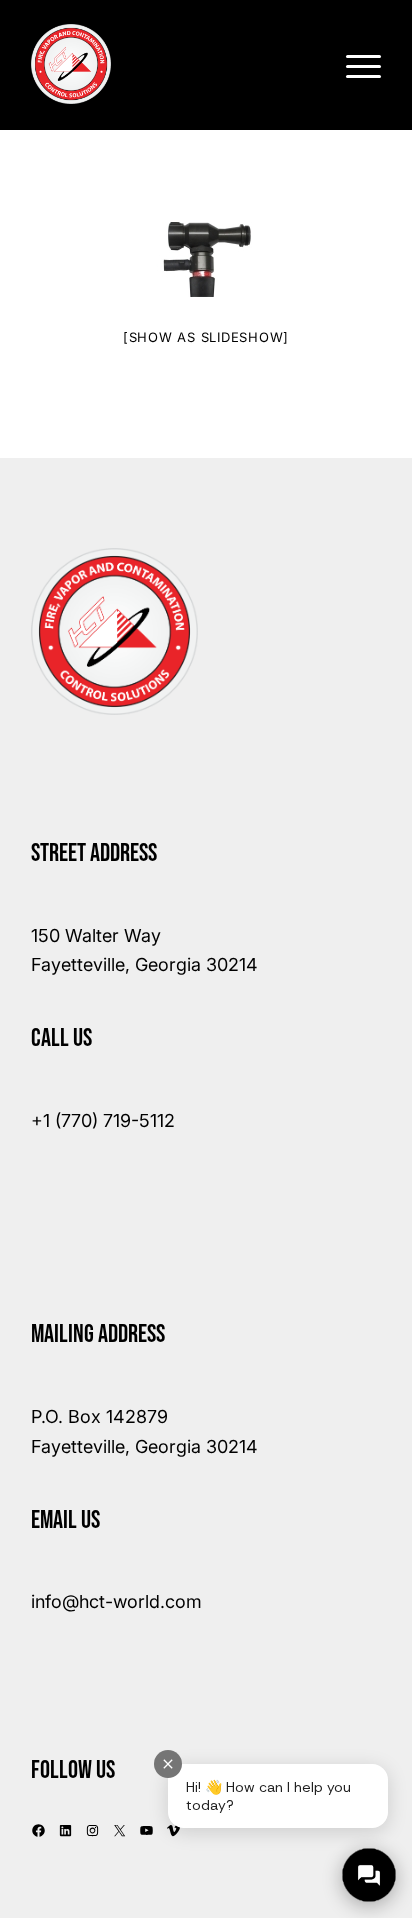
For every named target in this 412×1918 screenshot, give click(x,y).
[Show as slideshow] (206, 337)
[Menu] (353, 64)
